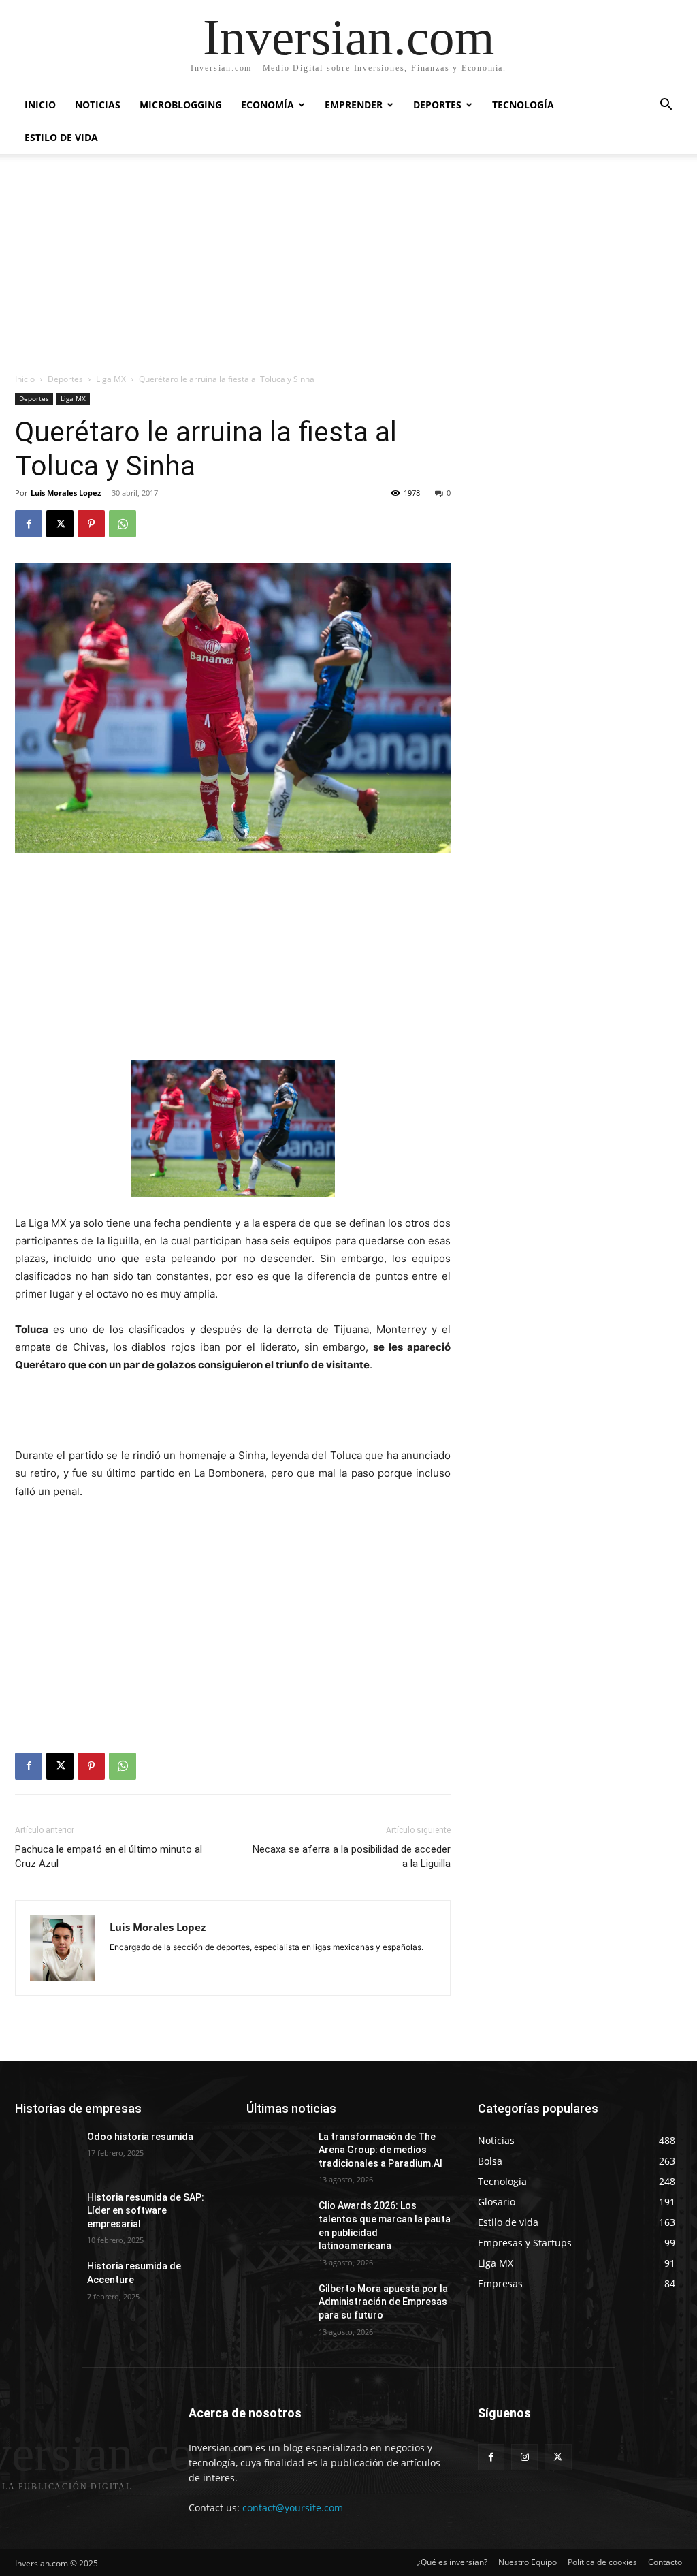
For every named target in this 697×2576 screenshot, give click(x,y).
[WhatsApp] (123, 524)
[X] (60, 524)
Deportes (437, 105)
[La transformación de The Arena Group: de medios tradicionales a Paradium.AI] (277, 2152)
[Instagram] (524, 2457)
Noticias (98, 105)
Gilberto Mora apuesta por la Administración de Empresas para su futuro (383, 2302)
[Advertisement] (348, 270)
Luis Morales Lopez (66, 493)
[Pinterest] (91, 524)
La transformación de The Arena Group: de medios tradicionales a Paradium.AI (380, 2150)
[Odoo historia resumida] (46, 2152)
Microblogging (181, 105)
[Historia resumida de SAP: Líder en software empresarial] (46, 2213)
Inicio (40, 105)
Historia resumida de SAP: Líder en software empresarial (146, 2211)
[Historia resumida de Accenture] (46, 2281)
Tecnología (523, 105)
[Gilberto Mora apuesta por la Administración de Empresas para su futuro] (277, 2304)
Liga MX (111, 379)
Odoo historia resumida (140, 2137)
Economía (268, 105)
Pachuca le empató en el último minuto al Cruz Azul (109, 1856)
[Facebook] (29, 524)
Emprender (354, 105)
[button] (666, 106)
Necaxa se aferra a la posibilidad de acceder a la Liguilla (352, 1856)
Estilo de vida (61, 137)
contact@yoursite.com (293, 2508)
